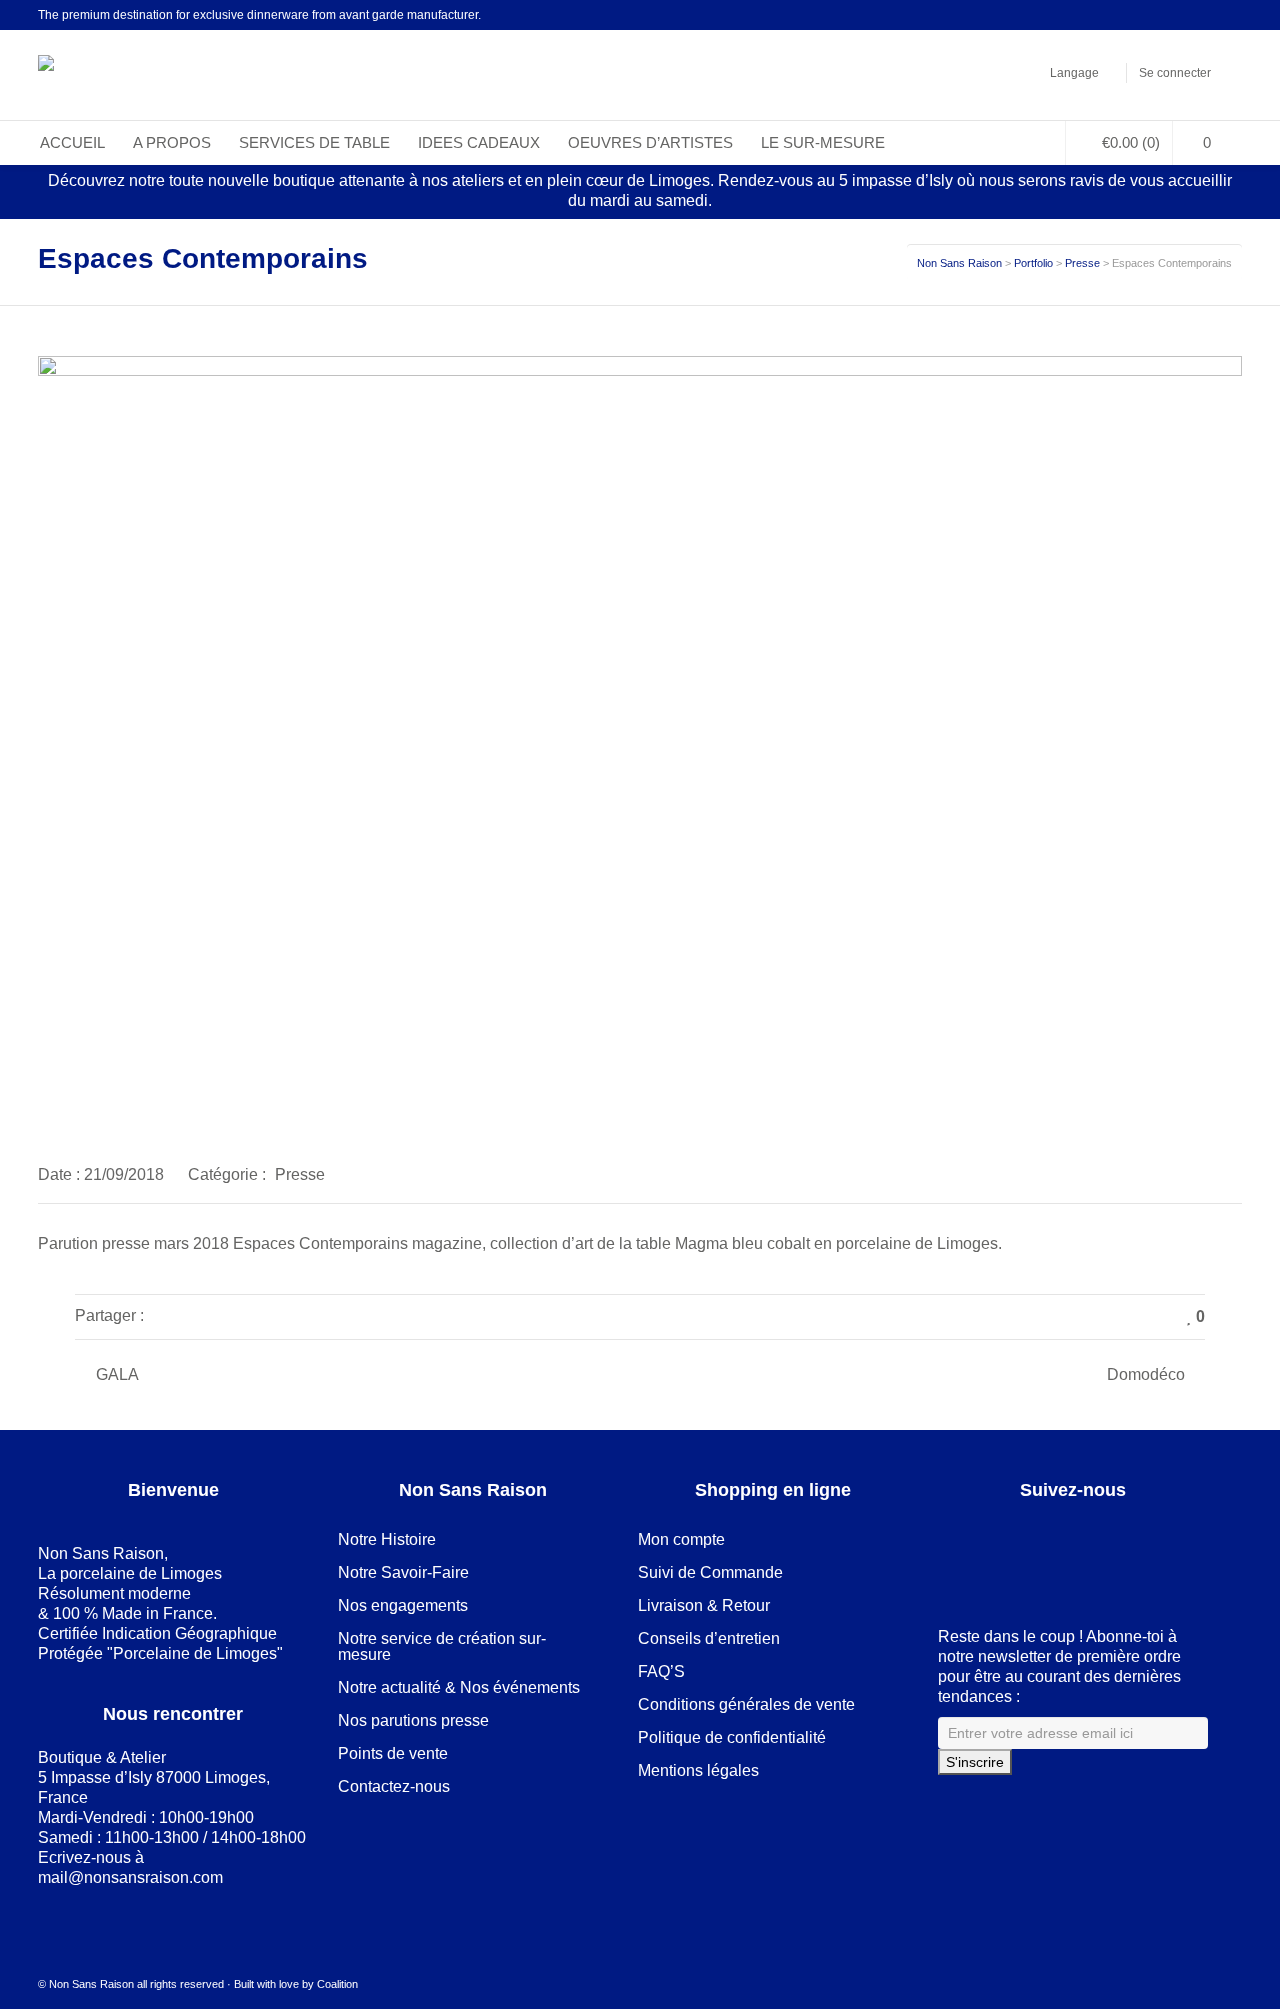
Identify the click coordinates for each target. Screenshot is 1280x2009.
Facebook (1119, 15)
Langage (1074, 73)
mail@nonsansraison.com (130, 1877)
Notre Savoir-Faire (403, 1572)
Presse (1082, 263)
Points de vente (393, 1753)
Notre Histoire (387, 1539)
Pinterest (1177, 15)
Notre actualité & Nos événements (459, 1687)
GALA (117, 1374)
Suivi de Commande (710, 1572)
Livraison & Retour (704, 1605)
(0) (1131, 142)
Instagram (1206, 15)
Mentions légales (698, 1770)
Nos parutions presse (413, 1720)
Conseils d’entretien (709, 1638)
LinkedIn (1148, 15)
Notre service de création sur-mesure (442, 1646)
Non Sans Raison (959, 263)
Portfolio (1033, 263)
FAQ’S (661, 1671)
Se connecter (1175, 73)
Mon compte (681, 1539)
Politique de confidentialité (732, 1737)
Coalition (337, 1984)
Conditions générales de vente (746, 1704)
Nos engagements (403, 1605)
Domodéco (1146, 1374)
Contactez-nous (394, 1786)
